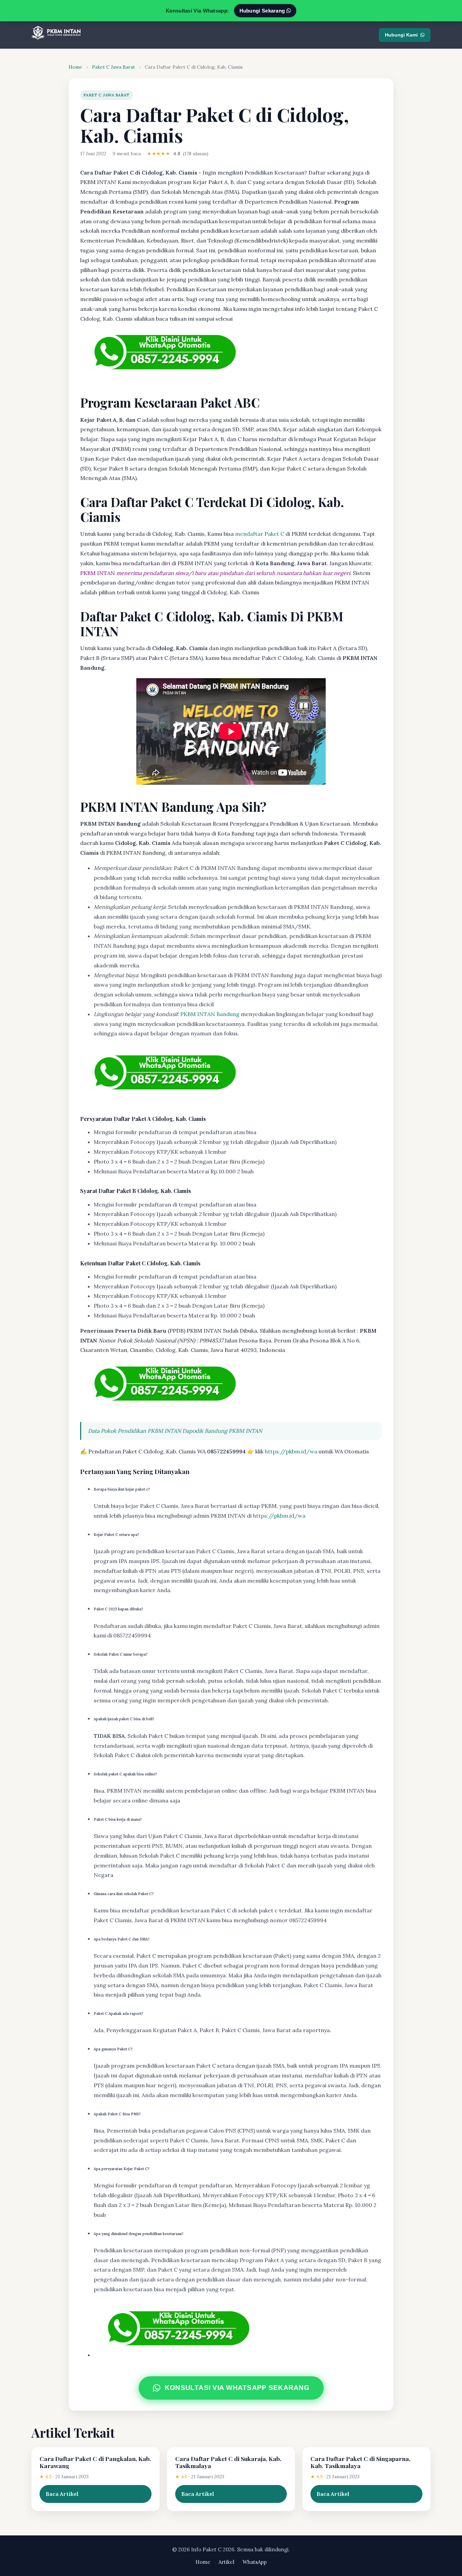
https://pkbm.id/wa (291, 1451)
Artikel (226, 2562)
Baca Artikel (62, 2494)
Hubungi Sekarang (263, 11)
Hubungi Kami (401, 35)
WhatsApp (255, 2562)
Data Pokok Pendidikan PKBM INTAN (134, 1431)
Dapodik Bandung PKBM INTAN (222, 1431)
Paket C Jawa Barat (113, 67)
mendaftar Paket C (260, 534)
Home (75, 67)
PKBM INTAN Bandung (210, 1014)
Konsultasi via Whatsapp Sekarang (237, 2388)
